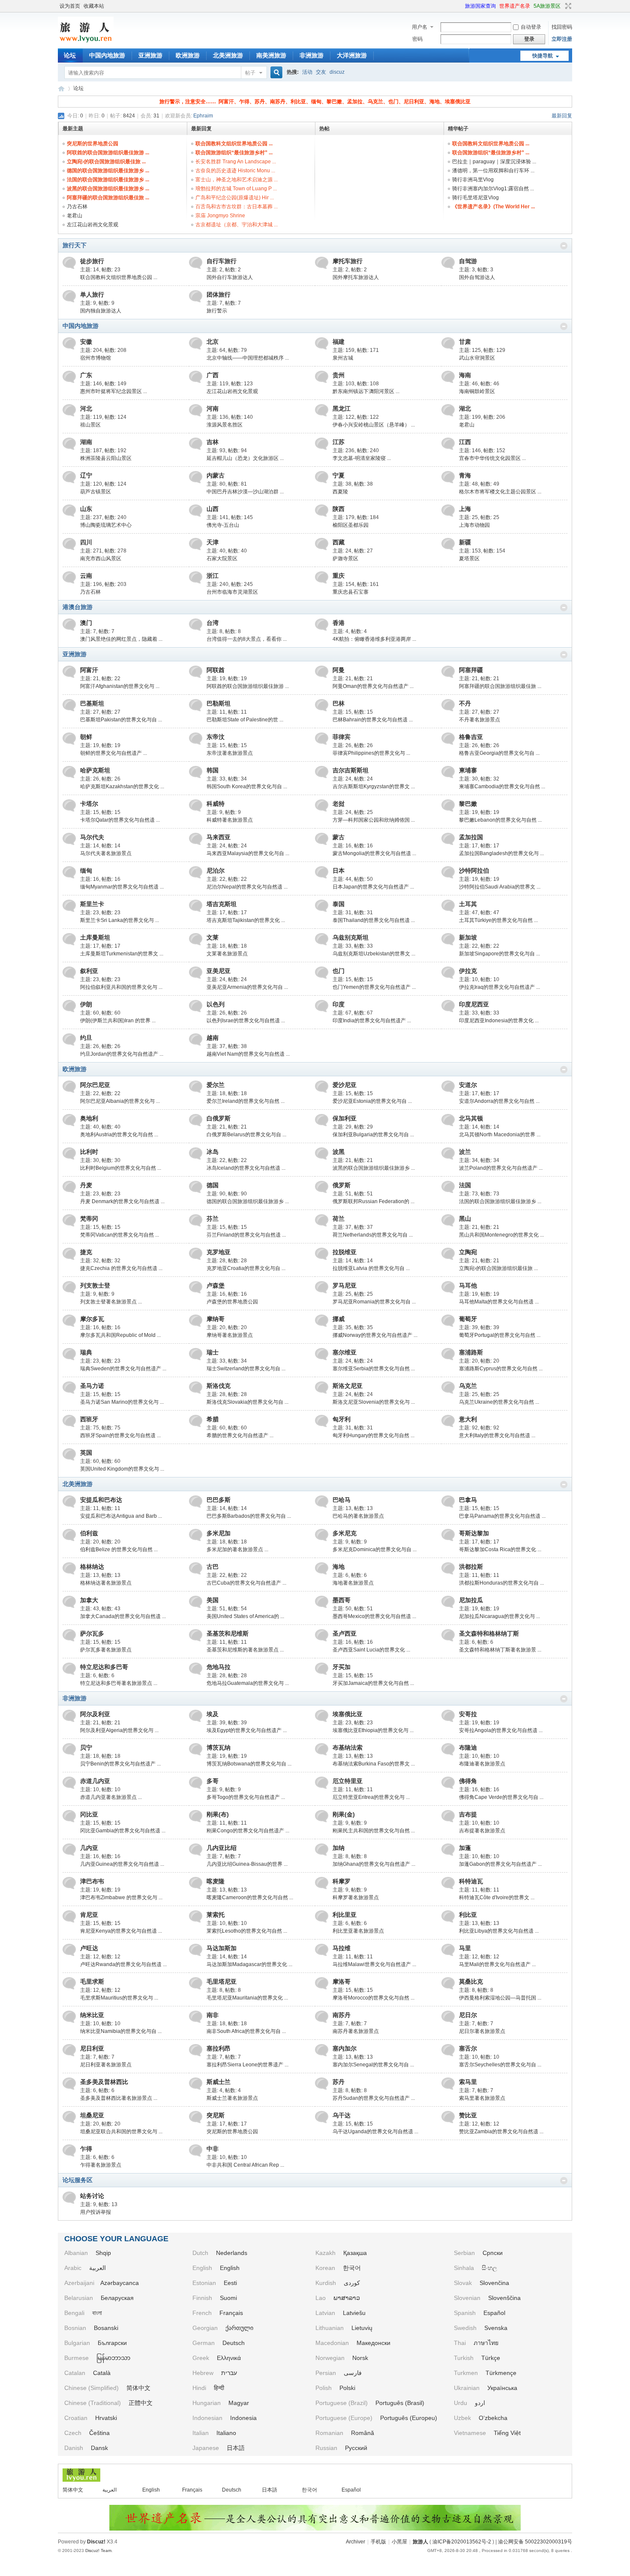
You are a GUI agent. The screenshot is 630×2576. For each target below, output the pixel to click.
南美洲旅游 (271, 55)
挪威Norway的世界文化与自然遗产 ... (375, 1335)
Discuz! (96, 2542)
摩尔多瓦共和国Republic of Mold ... (120, 1335)
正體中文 (141, 2403)
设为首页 (70, 6)
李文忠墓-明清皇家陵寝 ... (362, 458)
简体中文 (138, 2388)
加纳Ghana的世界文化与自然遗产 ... (374, 1864)
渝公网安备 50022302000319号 (535, 2542)
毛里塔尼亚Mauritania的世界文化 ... (247, 1998)
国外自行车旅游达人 (230, 277)
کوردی (352, 2283)
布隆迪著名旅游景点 (482, 1764)
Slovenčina (494, 2283)
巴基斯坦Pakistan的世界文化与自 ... (121, 720)
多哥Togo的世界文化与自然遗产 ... (246, 1797)
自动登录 (531, 27)
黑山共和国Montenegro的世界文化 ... (501, 1235)
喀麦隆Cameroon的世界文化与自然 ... (250, 1897)
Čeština (99, 2433)
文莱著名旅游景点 (227, 954)
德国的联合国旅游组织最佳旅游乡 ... (108, 171)
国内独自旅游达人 (101, 311)
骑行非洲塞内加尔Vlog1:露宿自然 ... (493, 189)
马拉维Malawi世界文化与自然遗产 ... (374, 1964)
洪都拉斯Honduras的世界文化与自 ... (501, 1583)
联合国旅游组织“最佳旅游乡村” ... (234, 153)
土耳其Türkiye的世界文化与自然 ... (498, 920)
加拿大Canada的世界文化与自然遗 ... (123, 1616)
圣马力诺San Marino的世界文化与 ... (122, 1402)
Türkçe (491, 2358)
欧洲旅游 (188, 55)
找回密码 (562, 27)
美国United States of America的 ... (245, 1616)
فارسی (353, 2373)
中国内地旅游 (107, 55)
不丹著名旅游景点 (480, 720)
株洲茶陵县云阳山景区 (106, 458)
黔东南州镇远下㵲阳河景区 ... (366, 391)
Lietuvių (362, 2328)
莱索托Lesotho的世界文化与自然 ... (247, 1931)
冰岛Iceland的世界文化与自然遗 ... (246, 1168)
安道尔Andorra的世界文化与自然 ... (499, 1101)
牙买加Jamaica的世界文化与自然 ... (373, 1683)
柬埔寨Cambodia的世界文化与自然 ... (502, 787)
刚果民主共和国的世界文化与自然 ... (374, 1831)
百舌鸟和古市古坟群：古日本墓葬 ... (237, 207)
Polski (347, 2388)
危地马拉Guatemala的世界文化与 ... (248, 1683)
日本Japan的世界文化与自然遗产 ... (373, 887)
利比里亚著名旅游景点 (358, 1931)
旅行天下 (75, 245)
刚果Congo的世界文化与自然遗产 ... (248, 1831)
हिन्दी (219, 2388)
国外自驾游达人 (477, 277)
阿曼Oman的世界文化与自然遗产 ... (373, 686)
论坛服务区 (78, 2180)
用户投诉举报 (96, 2212)
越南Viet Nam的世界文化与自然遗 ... (248, 1054)
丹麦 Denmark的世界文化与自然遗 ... (122, 1201)
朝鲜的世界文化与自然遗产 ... (114, 753)
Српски (493, 2253)
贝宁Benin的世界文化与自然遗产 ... (120, 1764)
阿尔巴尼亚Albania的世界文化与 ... (120, 1101)
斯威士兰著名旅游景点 (232, 2098)
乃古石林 (77, 207)
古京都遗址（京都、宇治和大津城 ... (237, 225)
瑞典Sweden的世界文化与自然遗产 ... (123, 1369)
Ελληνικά (229, 2358)
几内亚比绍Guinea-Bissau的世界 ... (247, 1864)
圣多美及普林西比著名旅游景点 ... (119, 2098)
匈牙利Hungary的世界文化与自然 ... (373, 1435)
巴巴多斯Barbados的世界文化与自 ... (249, 1516)
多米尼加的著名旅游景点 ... (237, 1549)
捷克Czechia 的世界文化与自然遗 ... (121, 1268)
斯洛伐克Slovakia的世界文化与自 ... (247, 1402)
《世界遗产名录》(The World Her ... (493, 207)
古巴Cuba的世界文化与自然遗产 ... (246, 1583)
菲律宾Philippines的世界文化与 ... (371, 753)
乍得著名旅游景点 (101, 2165)
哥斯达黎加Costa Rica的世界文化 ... (500, 1549)
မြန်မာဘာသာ (113, 2358)
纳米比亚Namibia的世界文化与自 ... (121, 2031)
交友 (321, 72)
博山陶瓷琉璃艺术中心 (106, 525)
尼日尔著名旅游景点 (482, 2031)
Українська (502, 2388)
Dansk (99, 2448)
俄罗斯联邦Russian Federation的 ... (373, 1201)
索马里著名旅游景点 (482, 2098)
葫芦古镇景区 (96, 492)
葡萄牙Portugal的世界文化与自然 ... (500, 1335)
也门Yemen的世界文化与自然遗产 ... (374, 987)
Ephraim (203, 116)
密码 (417, 39)
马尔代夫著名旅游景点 (106, 853)
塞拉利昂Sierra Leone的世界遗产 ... (247, 2065)
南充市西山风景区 (101, 558)
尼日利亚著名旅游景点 (106, 2065)
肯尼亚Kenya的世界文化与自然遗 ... (121, 1931)
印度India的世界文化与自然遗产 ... (372, 1021)
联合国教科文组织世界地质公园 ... (234, 144)
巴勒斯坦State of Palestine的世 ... (245, 720)
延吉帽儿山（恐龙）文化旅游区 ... (245, 458)
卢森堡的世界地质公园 (232, 1302)
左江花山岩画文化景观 (93, 225)
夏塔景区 (469, 558)
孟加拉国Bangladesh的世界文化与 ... (501, 853)
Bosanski (106, 2328)
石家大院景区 (222, 558)
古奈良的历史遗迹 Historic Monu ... (235, 171)
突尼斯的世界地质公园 (93, 144)
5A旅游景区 (547, 6)
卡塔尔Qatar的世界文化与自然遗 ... (120, 820)
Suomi (228, 2298)
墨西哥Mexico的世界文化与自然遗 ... (374, 1616)
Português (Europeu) (409, 2418)
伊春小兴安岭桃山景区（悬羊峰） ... (374, 425)
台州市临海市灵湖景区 (232, 592)
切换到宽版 (567, 6)
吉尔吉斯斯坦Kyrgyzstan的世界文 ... (374, 787)
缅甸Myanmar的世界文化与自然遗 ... (122, 887)
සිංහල (489, 2268)
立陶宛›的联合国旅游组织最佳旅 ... (106, 162)
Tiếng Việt (507, 2433)
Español (494, 2313)
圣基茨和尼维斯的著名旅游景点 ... (245, 1650)
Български (112, 2343)
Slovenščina (504, 2298)
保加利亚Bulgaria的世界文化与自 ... (373, 1135)
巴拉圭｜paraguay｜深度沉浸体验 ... (494, 162)
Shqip (103, 2253)
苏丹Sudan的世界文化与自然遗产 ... (374, 2098)
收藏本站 (94, 6)
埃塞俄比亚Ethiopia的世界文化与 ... (373, 1730)
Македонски (373, 2343)
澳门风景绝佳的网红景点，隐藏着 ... (121, 639)
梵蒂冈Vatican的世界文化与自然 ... (120, 1235)
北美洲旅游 (228, 55)
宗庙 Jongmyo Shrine (220, 216)
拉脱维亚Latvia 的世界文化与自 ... (371, 1268)
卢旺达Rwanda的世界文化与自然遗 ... (123, 1964)
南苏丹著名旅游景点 (356, 2031)
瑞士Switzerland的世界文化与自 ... (246, 1369)
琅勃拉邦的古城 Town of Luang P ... (236, 189)
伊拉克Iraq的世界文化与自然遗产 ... (499, 987)
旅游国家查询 (480, 6)
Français (231, 2313)
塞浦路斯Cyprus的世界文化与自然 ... (501, 1369)
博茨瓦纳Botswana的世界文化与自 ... (249, 1764)
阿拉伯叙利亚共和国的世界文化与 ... (121, 987)
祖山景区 (90, 425)
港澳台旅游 (78, 607)
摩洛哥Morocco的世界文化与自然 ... (373, 1998)
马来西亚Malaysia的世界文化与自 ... (248, 853)
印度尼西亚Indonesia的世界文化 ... (499, 1021)
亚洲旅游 (150, 55)
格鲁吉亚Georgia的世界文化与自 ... (499, 753)
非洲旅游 (312, 55)
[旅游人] (86, 43)
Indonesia (243, 2418)
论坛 (70, 55)
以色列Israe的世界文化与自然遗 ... (246, 1021)
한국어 (352, 2268)
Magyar (239, 2403)
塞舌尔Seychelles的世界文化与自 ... (500, 2065)
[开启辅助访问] (461, 6)
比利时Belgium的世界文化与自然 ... (121, 1168)
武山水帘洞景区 (477, 358)
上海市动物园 (474, 525)
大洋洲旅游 (352, 55)
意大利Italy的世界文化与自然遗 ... (497, 1435)
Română (363, 2433)
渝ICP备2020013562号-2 (462, 2542)
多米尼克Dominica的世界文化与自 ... (375, 1549)
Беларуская (117, 2298)
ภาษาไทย (486, 2343)
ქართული (239, 2328)
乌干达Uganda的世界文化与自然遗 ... (375, 2132)
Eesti (230, 2283)
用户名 (420, 27)
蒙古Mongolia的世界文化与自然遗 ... (374, 853)
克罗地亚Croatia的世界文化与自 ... (246, 1268)
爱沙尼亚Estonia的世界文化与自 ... (372, 1101)
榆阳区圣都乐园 (351, 525)
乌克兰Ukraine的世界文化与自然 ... (499, 1402)
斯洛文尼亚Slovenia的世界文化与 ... (374, 1402)
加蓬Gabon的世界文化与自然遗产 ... (500, 1864)
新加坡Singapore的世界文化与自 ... (499, 954)
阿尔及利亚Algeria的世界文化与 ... (119, 1730)
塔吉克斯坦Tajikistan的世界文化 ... (246, 920)
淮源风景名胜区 (225, 425)
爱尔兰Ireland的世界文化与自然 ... (246, 1101)
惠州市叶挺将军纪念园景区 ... (114, 391)
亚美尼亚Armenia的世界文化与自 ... (247, 987)
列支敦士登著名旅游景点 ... (111, 1302)
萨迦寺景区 (345, 558)
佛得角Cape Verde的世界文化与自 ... (501, 1797)
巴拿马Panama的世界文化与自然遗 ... (502, 1516)
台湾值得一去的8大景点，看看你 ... (247, 639)
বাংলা (97, 2313)
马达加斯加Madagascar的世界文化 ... (249, 1964)
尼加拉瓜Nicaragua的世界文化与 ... (499, 1616)
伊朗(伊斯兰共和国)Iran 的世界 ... (118, 1021)
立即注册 (562, 39)
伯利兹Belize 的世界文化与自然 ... (119, 1549)
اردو (480, 2403)
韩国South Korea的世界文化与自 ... (247, 787)
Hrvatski (106, 2418)
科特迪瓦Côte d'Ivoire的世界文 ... (497, 1897)
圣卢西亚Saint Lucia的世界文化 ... (371, 1650)
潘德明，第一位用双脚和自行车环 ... (493, 171)
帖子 (250, 73)
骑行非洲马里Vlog (473, 180)
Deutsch (234, 2343)
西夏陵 (340, 492)
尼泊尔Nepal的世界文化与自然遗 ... (247, 887)
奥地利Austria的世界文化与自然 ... (119, 1135)
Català (102, 2373)
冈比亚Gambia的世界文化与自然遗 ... (123, 1831)
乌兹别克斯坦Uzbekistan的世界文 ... (374, 954)
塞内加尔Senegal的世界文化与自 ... (373, 2065)
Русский (356, 2448)
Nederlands (232, 2253)
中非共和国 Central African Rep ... (245, 2165)
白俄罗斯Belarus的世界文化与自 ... (246, 1135)
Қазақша (355, 2253)
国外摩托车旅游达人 (356, 277)
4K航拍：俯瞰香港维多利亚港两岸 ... (374, 639)
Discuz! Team (98, 2550)
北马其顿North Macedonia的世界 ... (500, 1135)
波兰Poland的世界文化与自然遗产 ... (501, 1168)
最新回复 (562, 116)
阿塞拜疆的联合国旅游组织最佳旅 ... (108, 198)
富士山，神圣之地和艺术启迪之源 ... (237, 180)
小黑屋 (399, 2542)
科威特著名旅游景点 (230, 820)
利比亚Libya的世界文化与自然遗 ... (499, 1931)
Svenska (496, 2328)
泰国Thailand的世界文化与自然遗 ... (374, 920)
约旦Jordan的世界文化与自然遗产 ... (122, 1054)
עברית (229, 2373)
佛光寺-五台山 (223, 525)
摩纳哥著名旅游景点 (230, 1335)
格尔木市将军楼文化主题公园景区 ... (500, 492)
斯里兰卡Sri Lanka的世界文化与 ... (120, 920)
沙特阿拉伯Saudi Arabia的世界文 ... (500, 887)
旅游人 (61, 89)
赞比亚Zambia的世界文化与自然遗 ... (501, 2132)
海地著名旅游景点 (353, 1583)
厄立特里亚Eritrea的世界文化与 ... (371, 1797)
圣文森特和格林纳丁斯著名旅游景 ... (500, 1650)
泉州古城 (343, 358)
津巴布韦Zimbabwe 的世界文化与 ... (121, 1897)
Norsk (360, 2358)
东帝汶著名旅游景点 (230, 753)
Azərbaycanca (120, 2283)
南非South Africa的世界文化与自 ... (246, 2031)
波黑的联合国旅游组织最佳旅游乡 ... (108, 189)
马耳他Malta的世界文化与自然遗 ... (499, 1302)
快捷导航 (543, 56)
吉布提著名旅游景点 (482, 1831)
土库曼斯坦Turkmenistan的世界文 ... (122, 954)
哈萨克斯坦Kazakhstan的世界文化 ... (122, 787)
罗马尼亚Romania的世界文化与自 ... (374, 1302)
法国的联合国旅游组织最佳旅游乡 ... (108, 180)
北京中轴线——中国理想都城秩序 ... (248, 358)
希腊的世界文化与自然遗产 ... (240, 1435)
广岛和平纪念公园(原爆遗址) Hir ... (235, 198)
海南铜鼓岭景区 (477, 391)
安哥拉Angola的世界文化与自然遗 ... (501, 1730)
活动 (307, 72)
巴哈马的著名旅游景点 (358, 1516)
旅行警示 (217, 311)
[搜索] (275, 73)
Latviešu (354, 2313)
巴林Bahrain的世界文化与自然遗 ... (373, 720)
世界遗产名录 (515, 6)
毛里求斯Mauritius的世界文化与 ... (119, 1998)
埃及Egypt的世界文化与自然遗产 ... (247, 1730)
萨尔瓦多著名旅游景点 (106, 1650)
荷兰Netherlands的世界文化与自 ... (373, 1235)
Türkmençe (501, 2373)
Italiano (226, 2433)
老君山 (75, 216)
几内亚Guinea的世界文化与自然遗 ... (122, 1864)
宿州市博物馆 (96, 358)
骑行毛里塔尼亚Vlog (475, 198)
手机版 (378, 2542)
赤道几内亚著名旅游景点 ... (111, 1797)
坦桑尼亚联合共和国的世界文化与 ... (121, 2132)
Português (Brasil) (400, 2403)
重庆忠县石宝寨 (351, 592)
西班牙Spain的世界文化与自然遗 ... (120, 1435)
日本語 (236, 2448)
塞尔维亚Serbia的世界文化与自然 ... (374, 1369)
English (230, 2268)
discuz (337, 72)
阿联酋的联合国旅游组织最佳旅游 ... (108, 153)
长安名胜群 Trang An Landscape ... (236, 162)
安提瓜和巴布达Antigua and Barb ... (121, 1516)
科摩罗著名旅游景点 (356, 1897)
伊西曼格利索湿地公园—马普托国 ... (500, 1998)
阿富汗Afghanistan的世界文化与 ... (120, 686)
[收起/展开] (564, 246)
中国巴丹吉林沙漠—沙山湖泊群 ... (245, 492)
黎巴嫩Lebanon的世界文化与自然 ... (500, 820)
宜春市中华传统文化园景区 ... (492, 458)
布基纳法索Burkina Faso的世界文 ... (374, 1764)
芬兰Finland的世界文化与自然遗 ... (246, 1235)
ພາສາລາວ (347, 2298)
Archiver (355, 2542)
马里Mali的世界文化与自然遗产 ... (497, 1964)
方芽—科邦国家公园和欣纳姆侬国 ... (374, 820)
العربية (97, 2268)
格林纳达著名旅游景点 (106, 1583)
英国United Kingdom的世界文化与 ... (122, 1469)
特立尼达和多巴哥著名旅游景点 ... (119, 1683)
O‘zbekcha (493, 2418)
